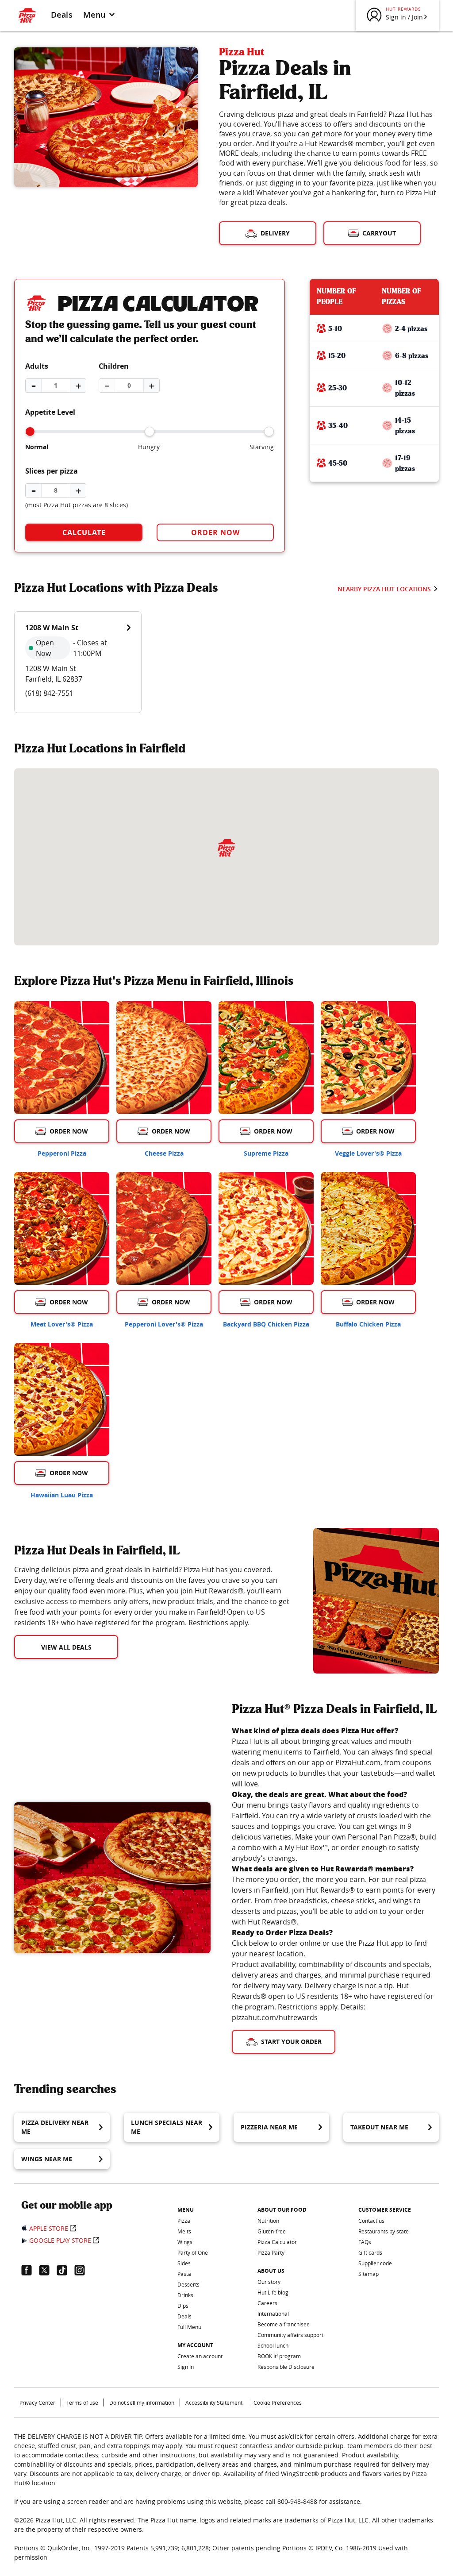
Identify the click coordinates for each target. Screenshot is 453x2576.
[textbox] (153, 1596)
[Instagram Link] (83, 2270)
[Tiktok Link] (65, 2270)
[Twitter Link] (48, 2270)
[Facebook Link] (30, 2270)
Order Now (215, 532)
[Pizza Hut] (226, 848)
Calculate (84, 532)
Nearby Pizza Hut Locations (384, 589)
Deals (62, 15)
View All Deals (66, 1647)
